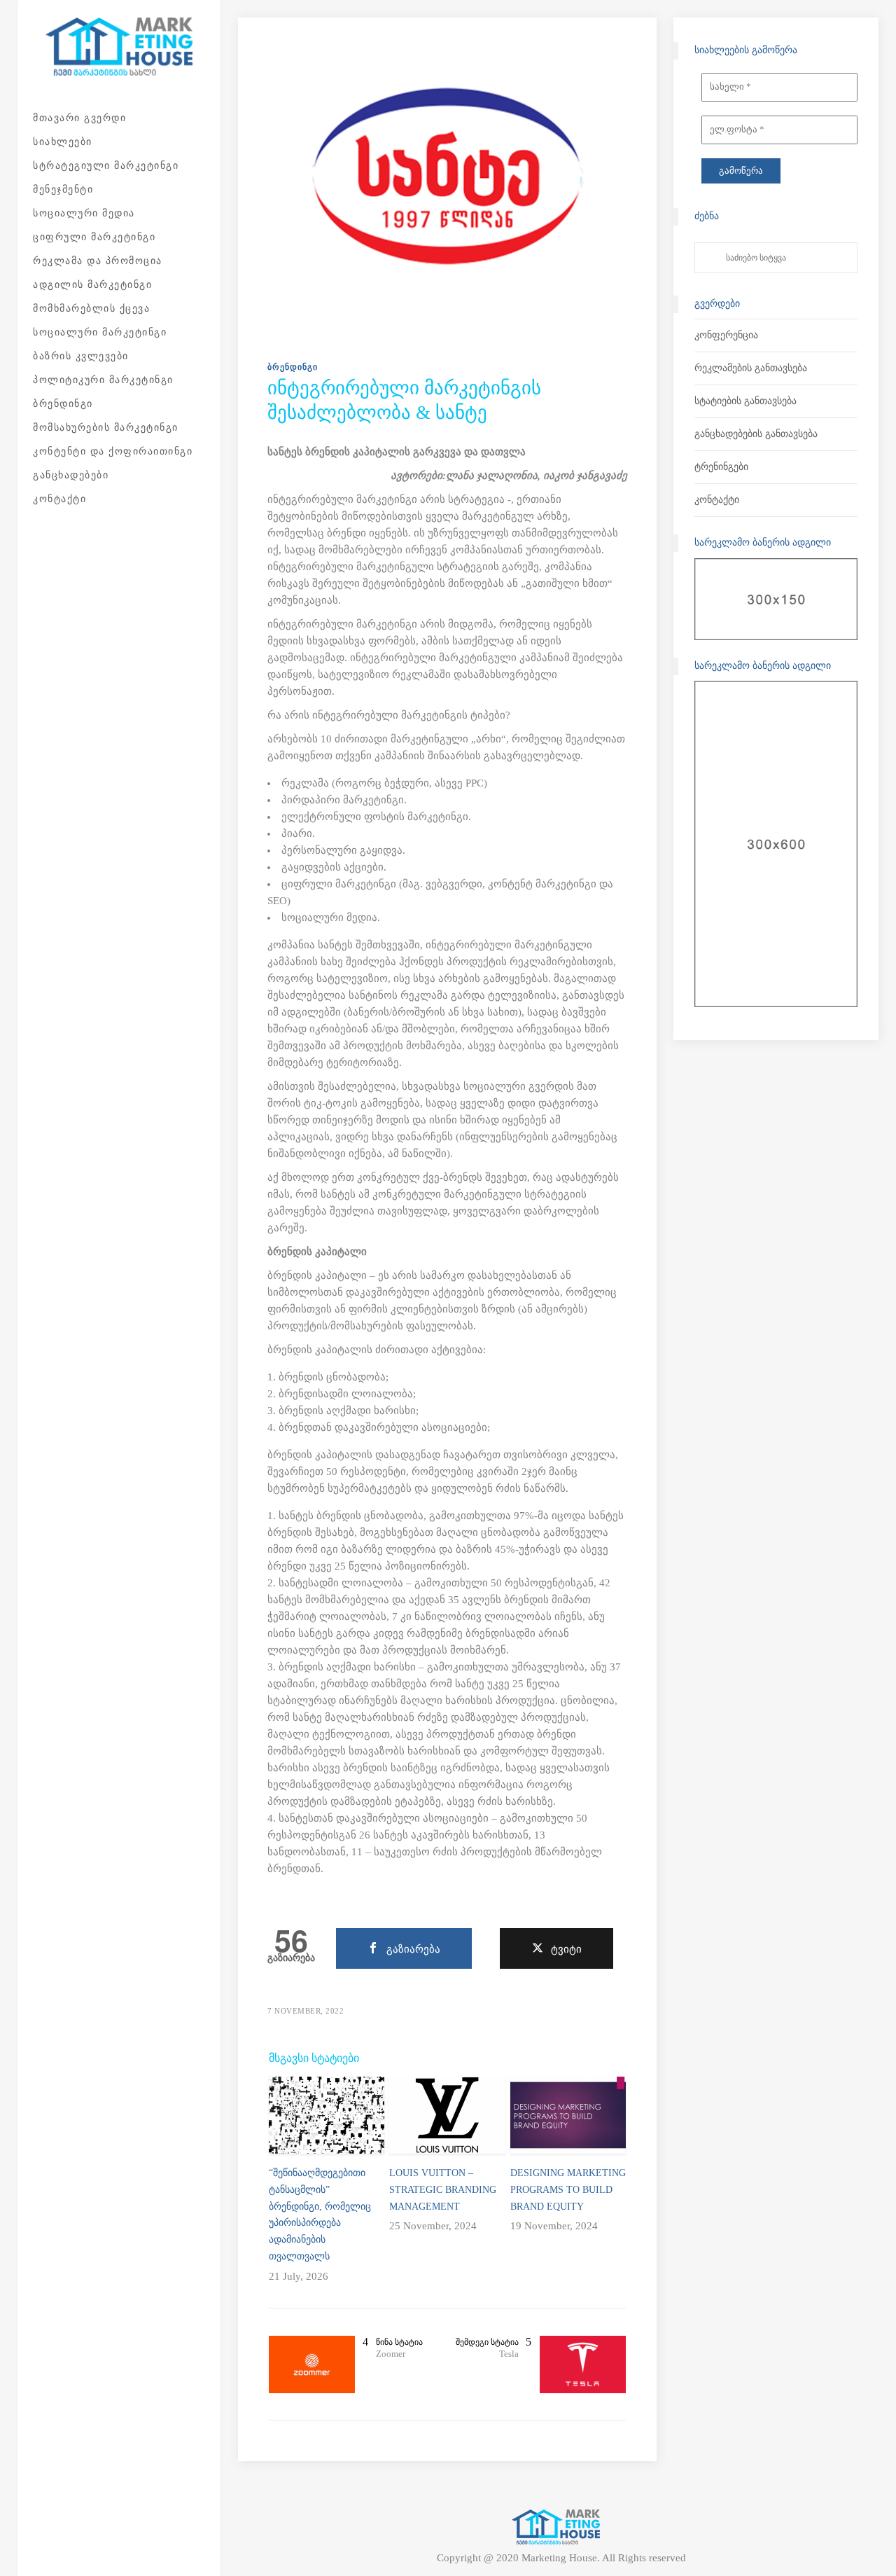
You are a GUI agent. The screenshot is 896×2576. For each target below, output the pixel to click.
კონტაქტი (717, 500)
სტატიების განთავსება (745, 401)
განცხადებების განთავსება (756, 434)
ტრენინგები (721, 467)
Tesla (509, 2354)
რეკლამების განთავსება (751, 368)
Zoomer (391, 2354)
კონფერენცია (726, 335)
